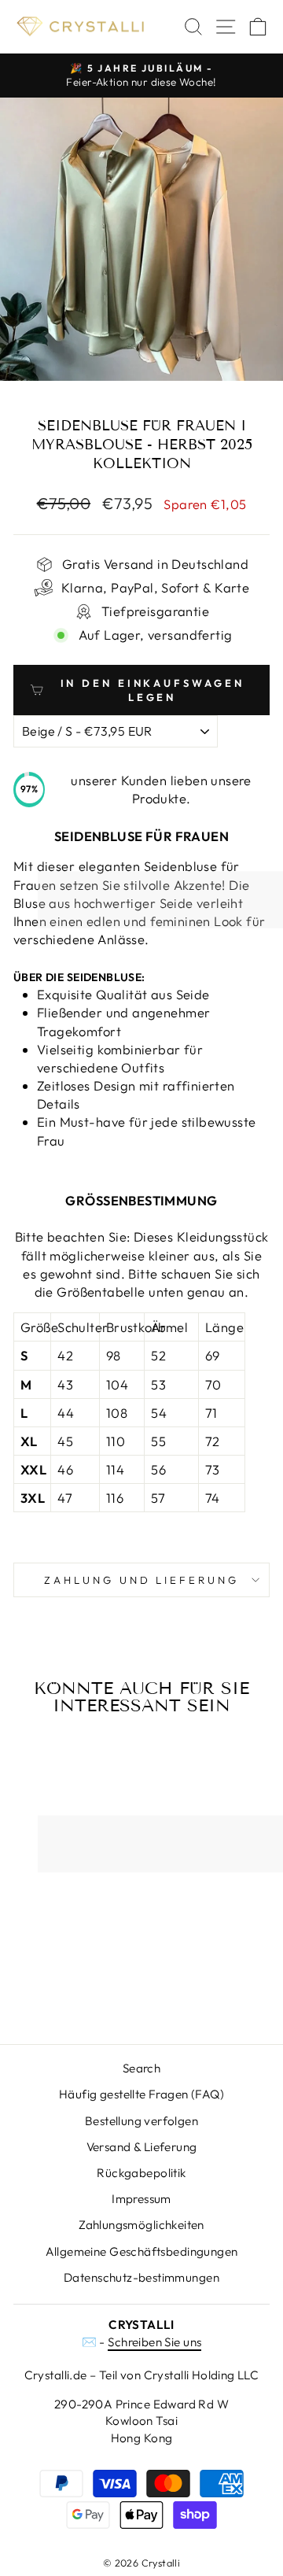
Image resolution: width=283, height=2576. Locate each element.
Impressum (141, 2199)
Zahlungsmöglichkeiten (141, 2225)
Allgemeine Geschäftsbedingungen (142, 2251)
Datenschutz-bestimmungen (141, 2277)
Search (141, 2068)
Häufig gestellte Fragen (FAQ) (141, 2094)
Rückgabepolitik (141, 2173)
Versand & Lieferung (142, 2147)
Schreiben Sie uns (154, 2342)
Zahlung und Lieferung (141, 1580)
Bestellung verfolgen (141, 2121)
